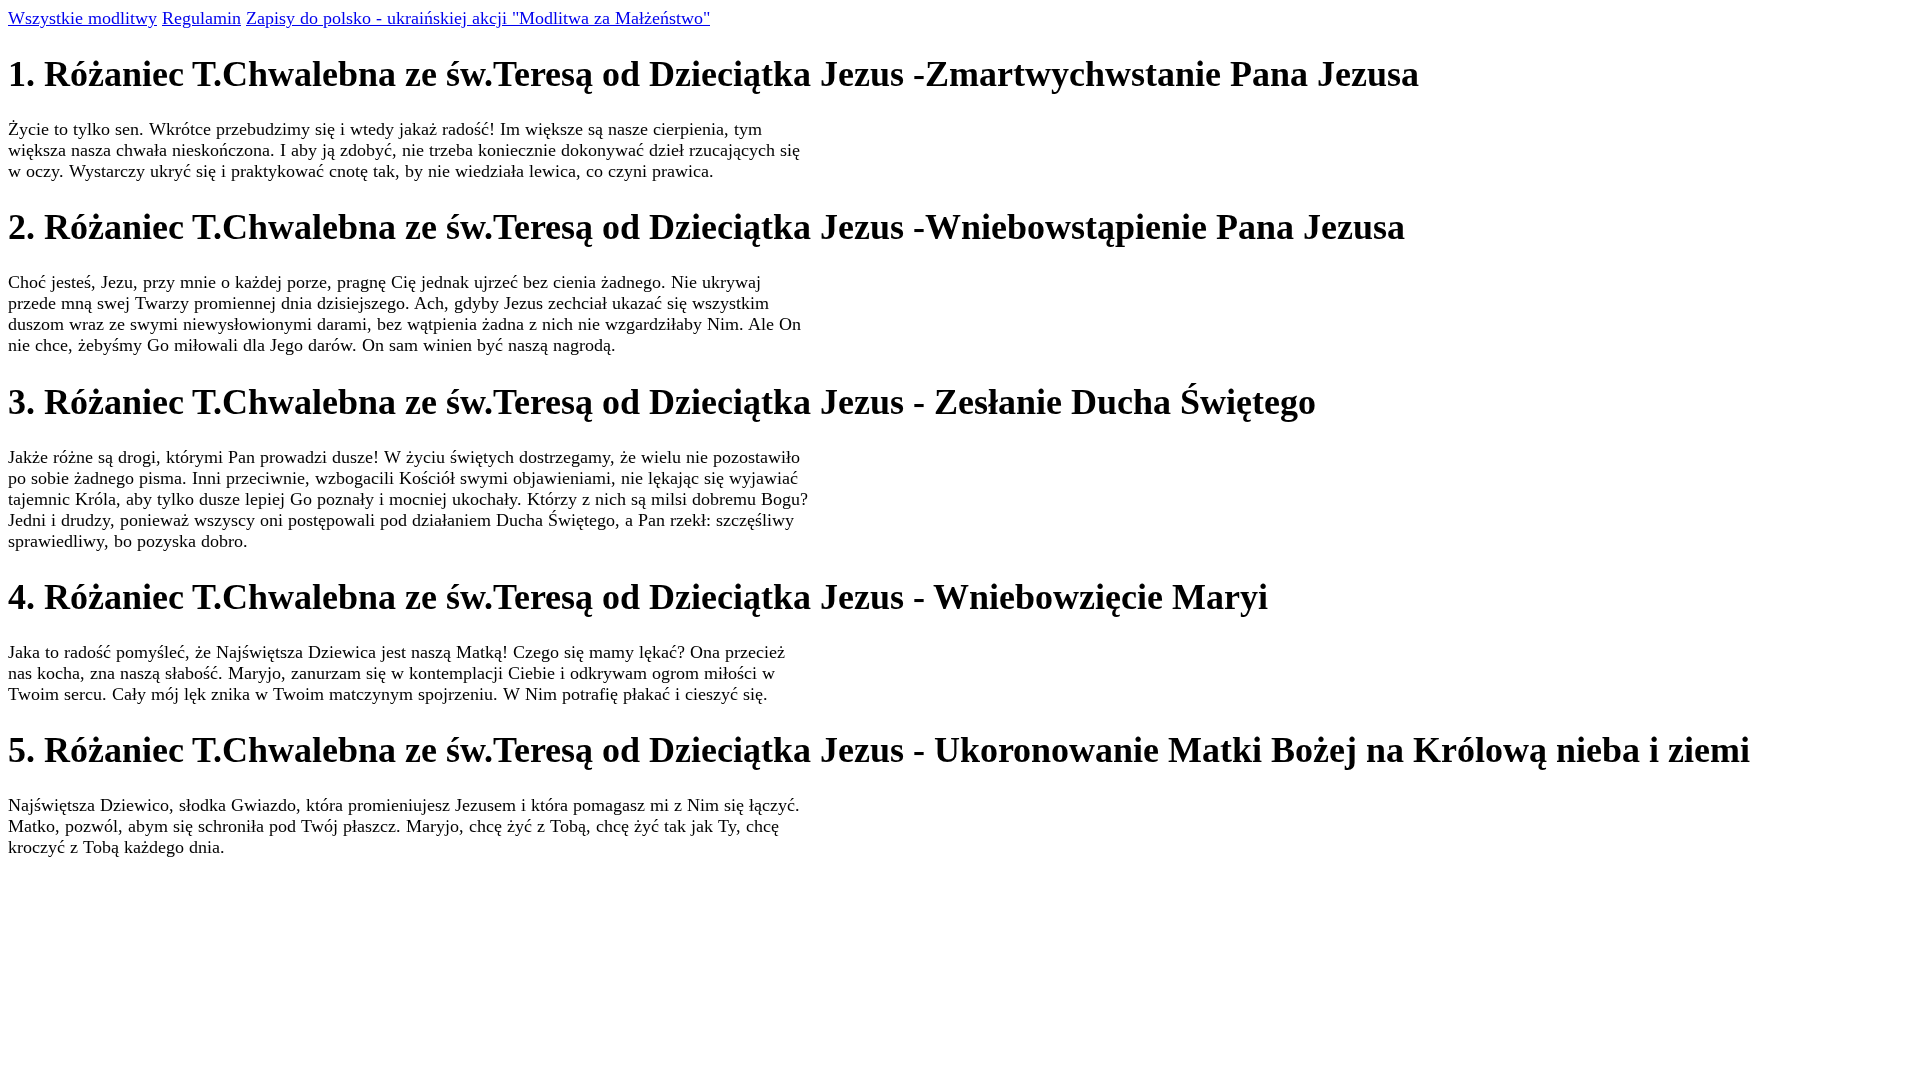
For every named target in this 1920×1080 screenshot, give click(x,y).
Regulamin (201, 18)
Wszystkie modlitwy (82, 18)
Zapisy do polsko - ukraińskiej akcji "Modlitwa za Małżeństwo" (478, 18)
